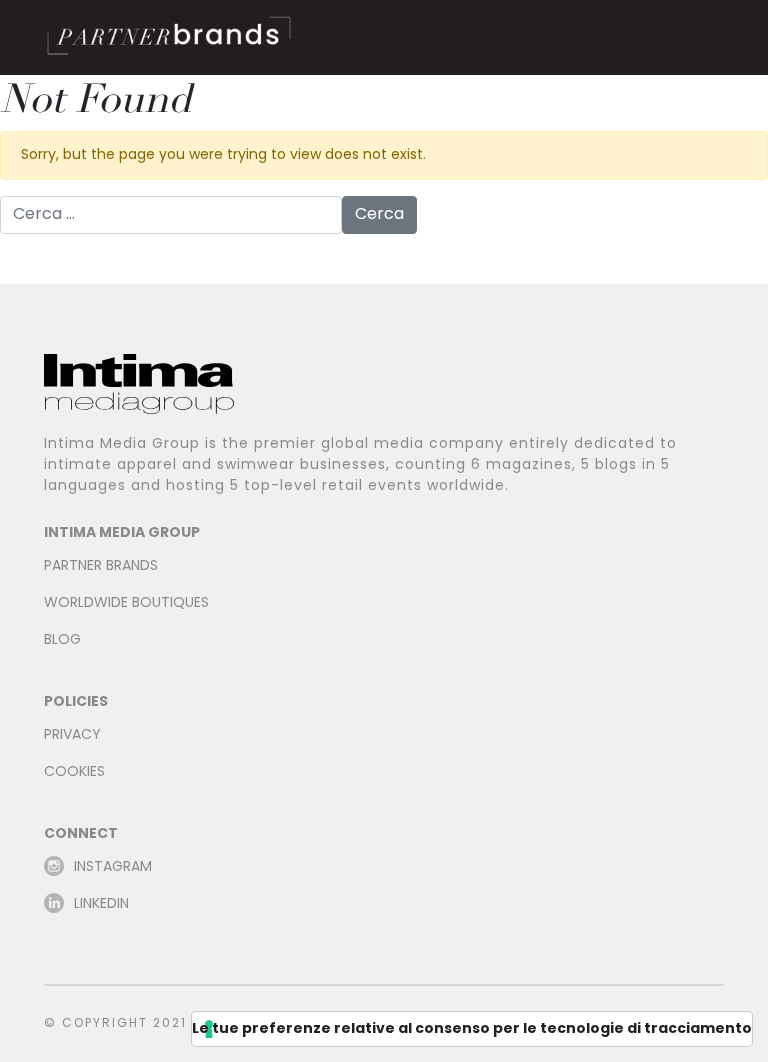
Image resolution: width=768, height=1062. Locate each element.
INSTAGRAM (113, 867)
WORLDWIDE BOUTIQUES (126, 603)
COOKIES (74, 772)
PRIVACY (72, 735)
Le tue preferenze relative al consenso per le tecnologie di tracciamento (472, 1029)
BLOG (62, 640)
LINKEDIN (101, 904)
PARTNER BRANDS (101, 566)
